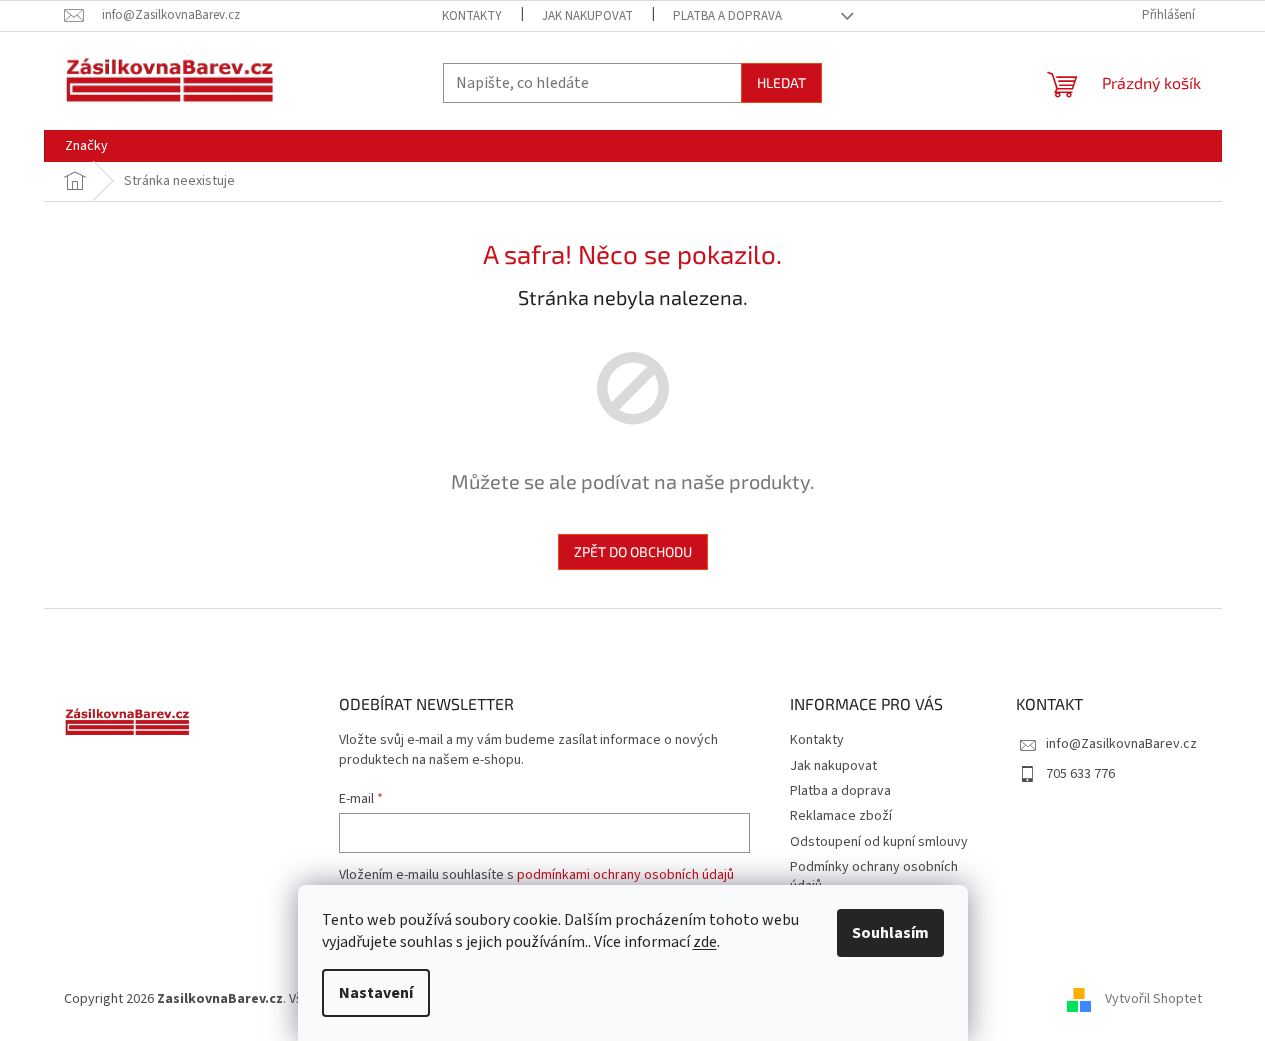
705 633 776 (1080, 774)
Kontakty (472, 16)
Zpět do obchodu (633, 551)
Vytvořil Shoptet (1153, 999)
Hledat (781, 82)
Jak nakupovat (587, 16)
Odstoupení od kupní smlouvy (879, 842)
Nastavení (376, 993)
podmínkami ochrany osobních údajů (625, 875)
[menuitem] (86, 146)
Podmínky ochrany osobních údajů (874, 876)
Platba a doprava (727, 16)
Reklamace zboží (841, 816)
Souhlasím (890, 933)
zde (705, 942)
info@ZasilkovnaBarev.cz (1121, 744)
